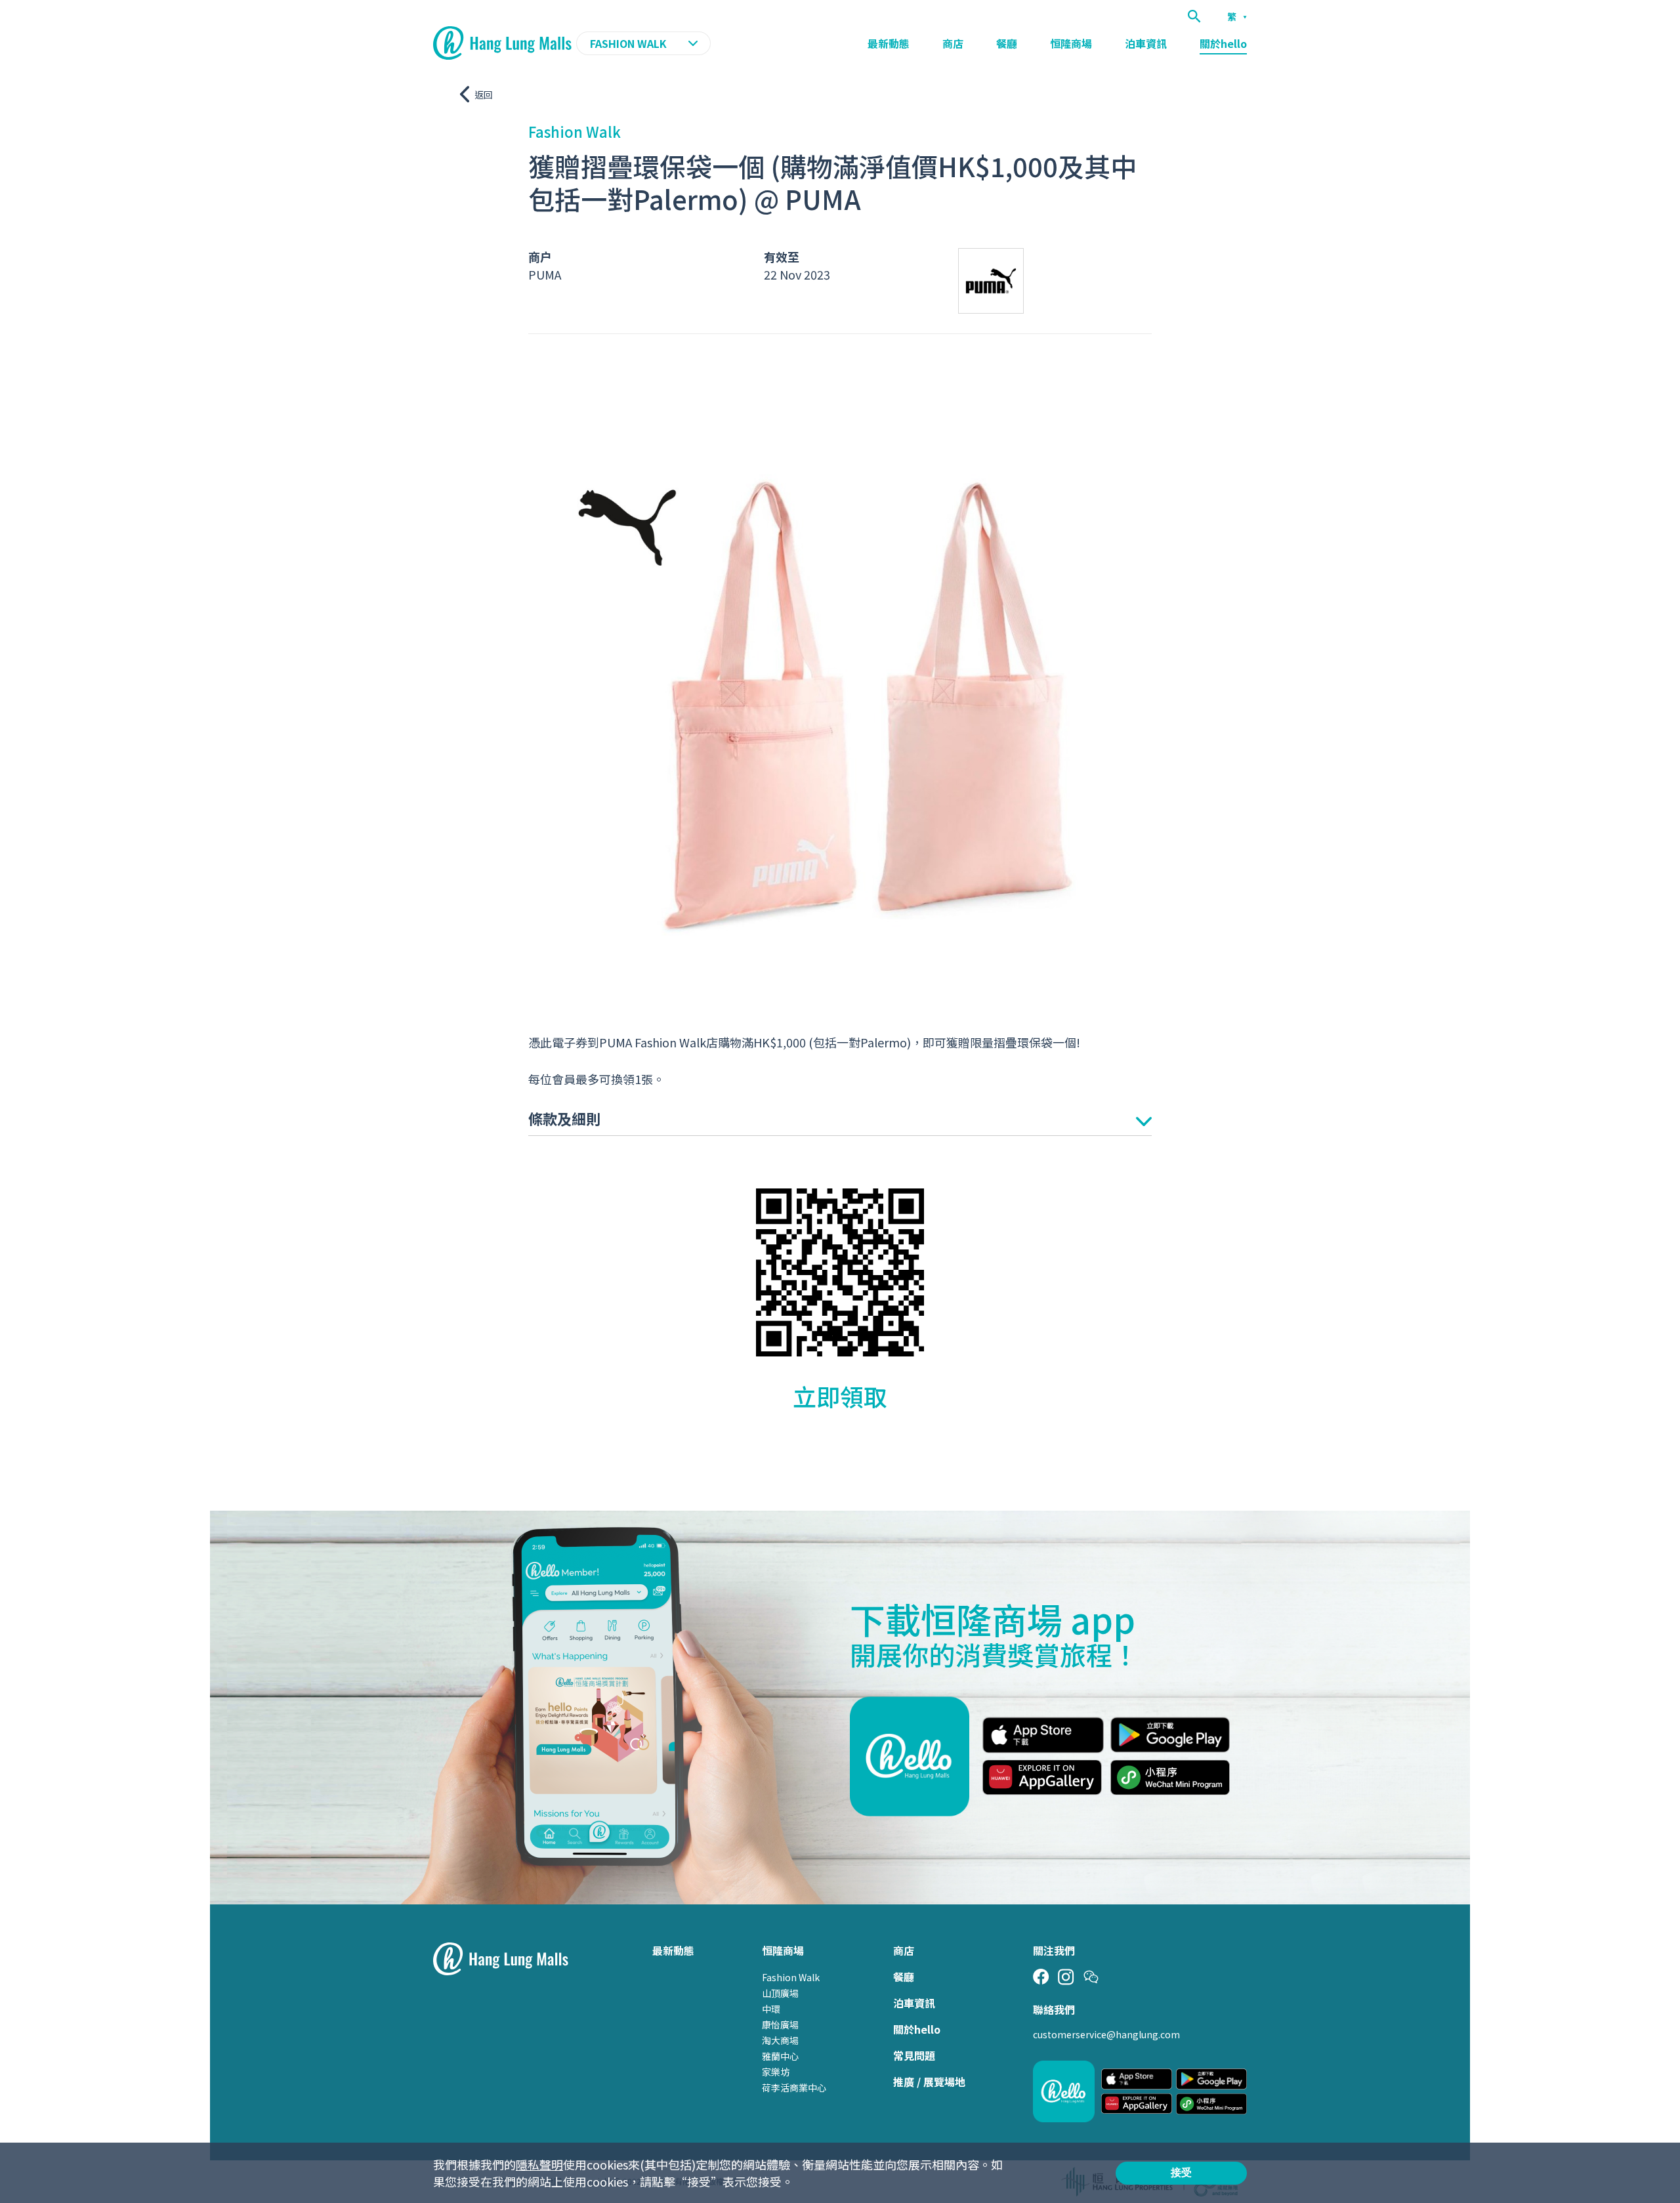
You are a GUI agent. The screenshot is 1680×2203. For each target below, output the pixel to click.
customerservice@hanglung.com (1106, 2034)
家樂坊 (776, 2072)
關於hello (1223, 43)
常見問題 (914, 2055)
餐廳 (1007, 43)
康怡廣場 (780, 2025)
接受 (1181, 2172)
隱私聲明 (539, 2164)
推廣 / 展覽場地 (929, 2082)
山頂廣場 (780, 1993)
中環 (771, 2009)
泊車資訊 (1146, 43)
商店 (953, 43)
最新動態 (889, 43)
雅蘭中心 (780, 2056)
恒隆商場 (1071, 43)
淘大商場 (780, 2040)
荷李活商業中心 (794, 2088)
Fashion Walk (791, 1977)
